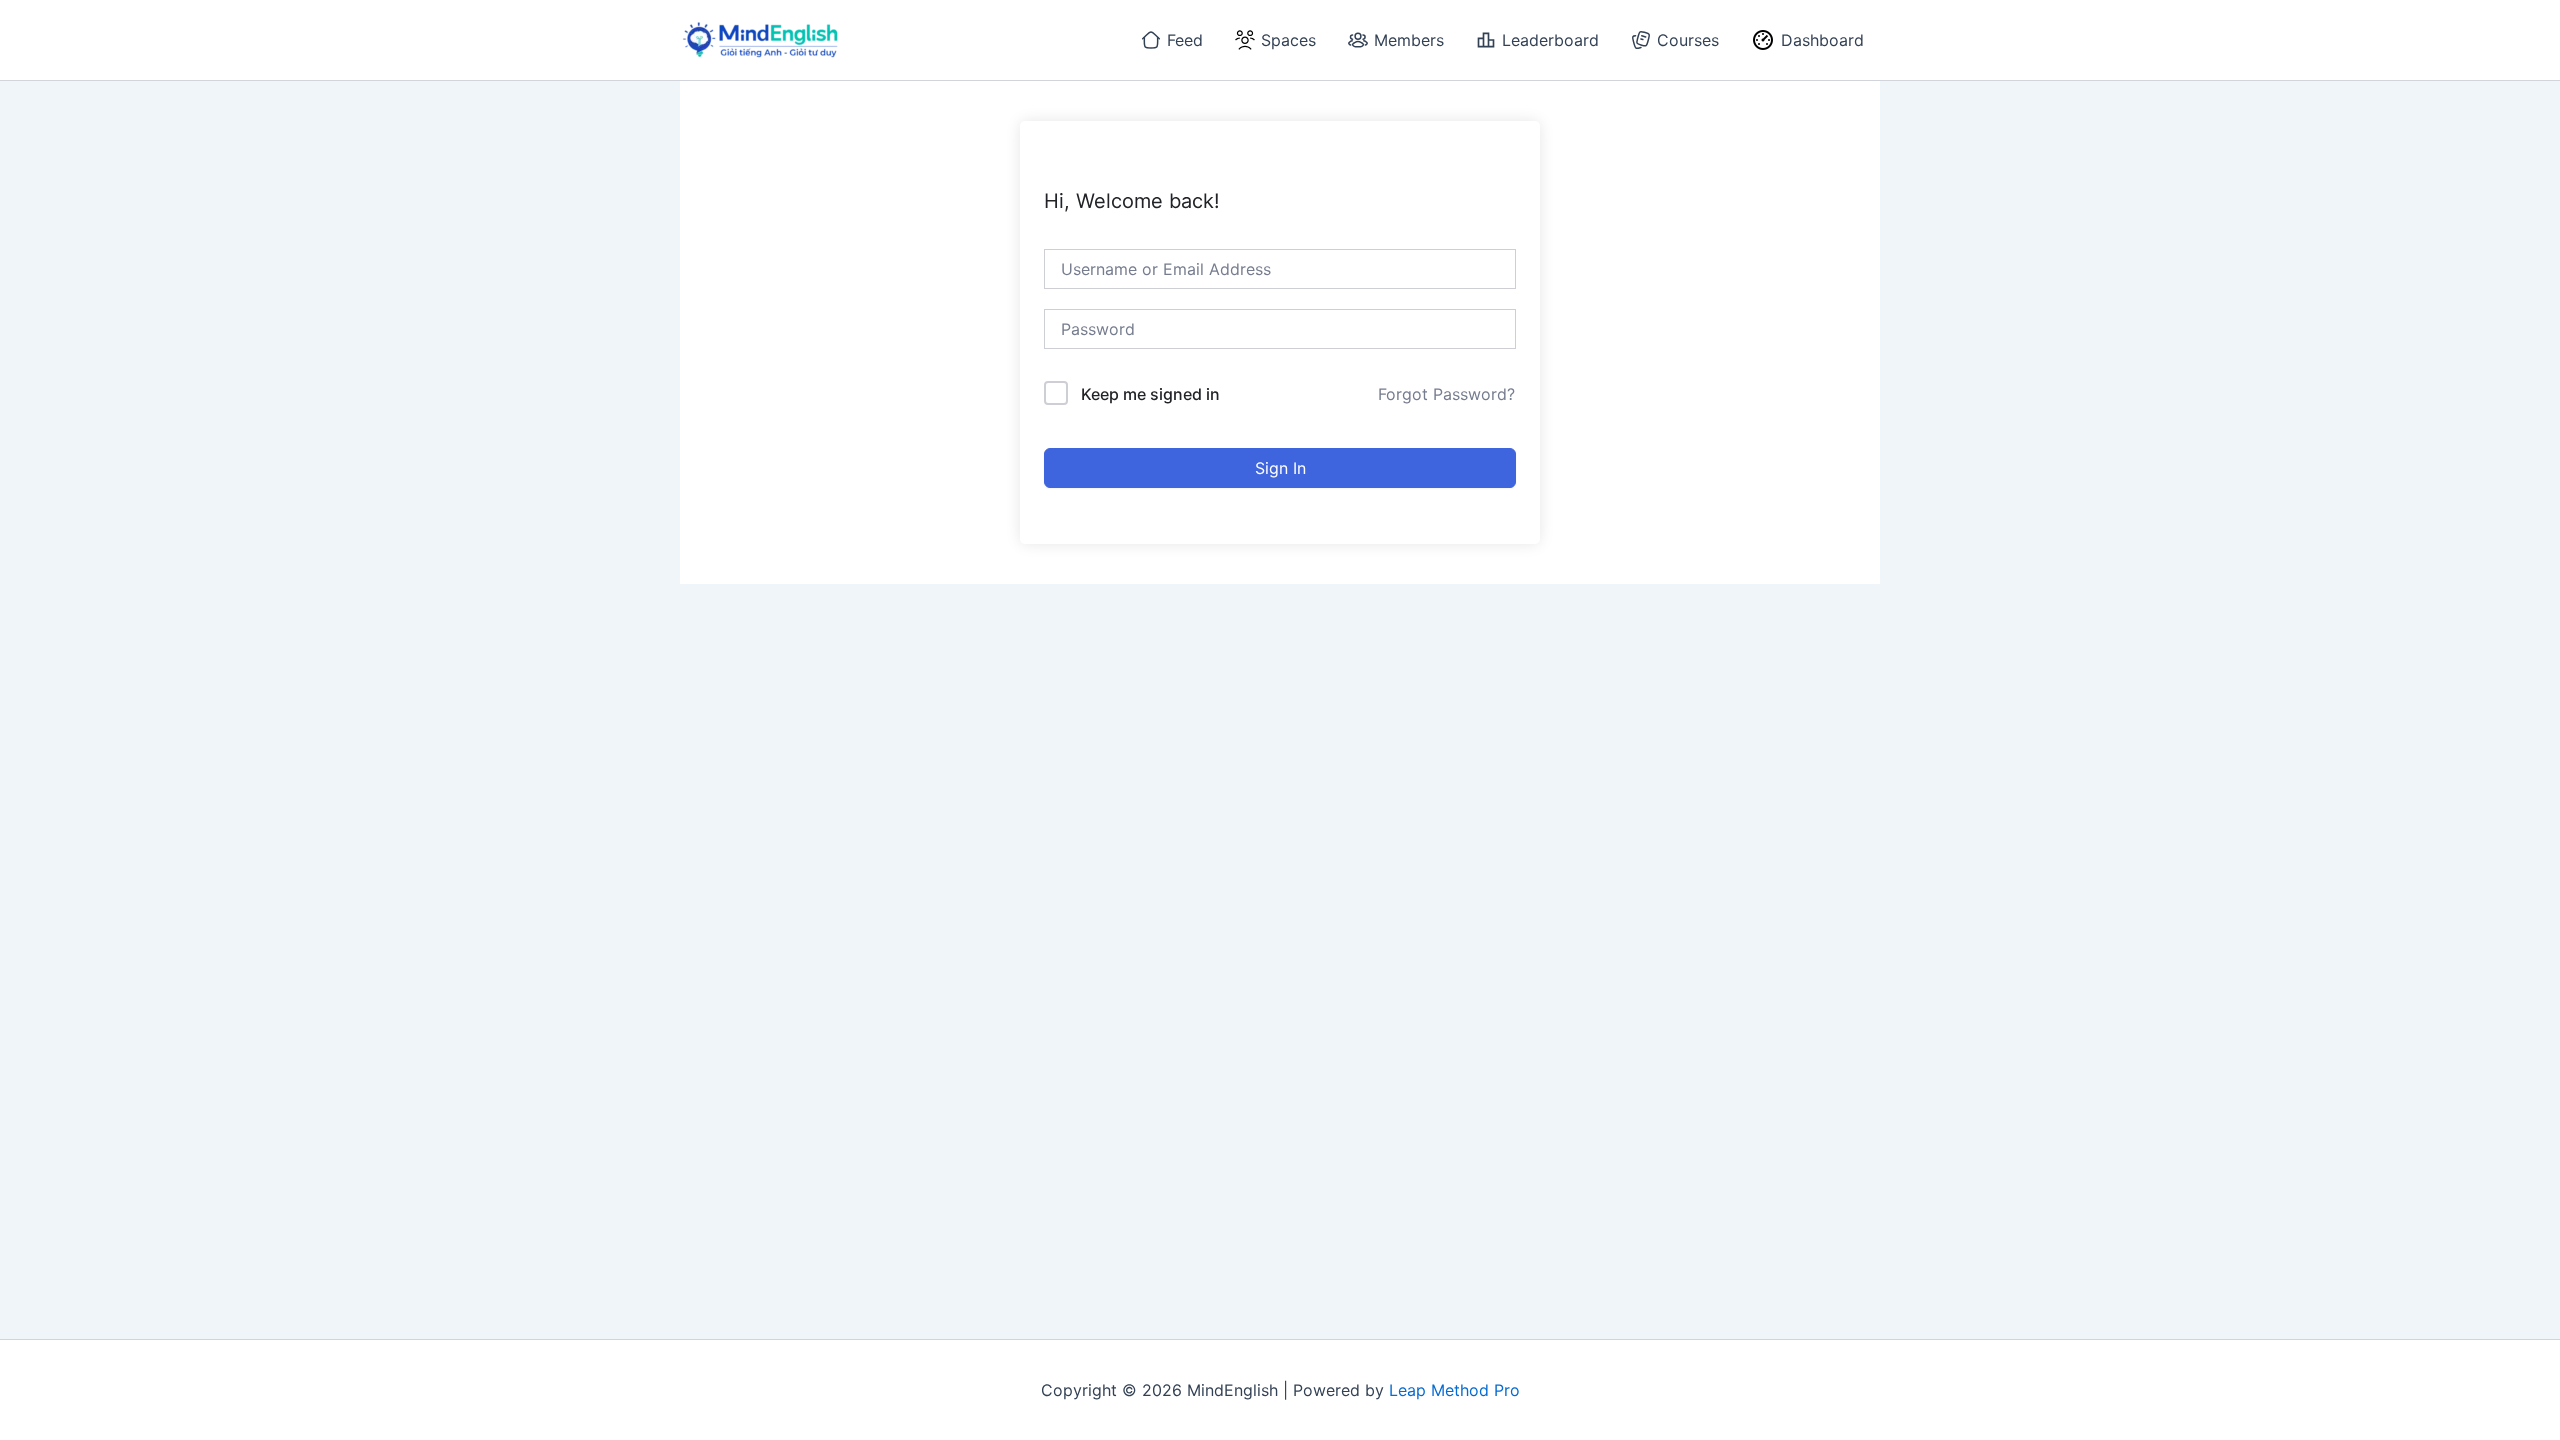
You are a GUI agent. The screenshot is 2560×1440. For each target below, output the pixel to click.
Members (1409, 40)
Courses (1688, 40)
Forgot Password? (1446, 394)
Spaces (1288, 40)
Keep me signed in (1150, 394)
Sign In (1280, 468)
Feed (1185, 40)
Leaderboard (1550, 40)
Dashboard (1822, 40)
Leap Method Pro (1454, 1390)
